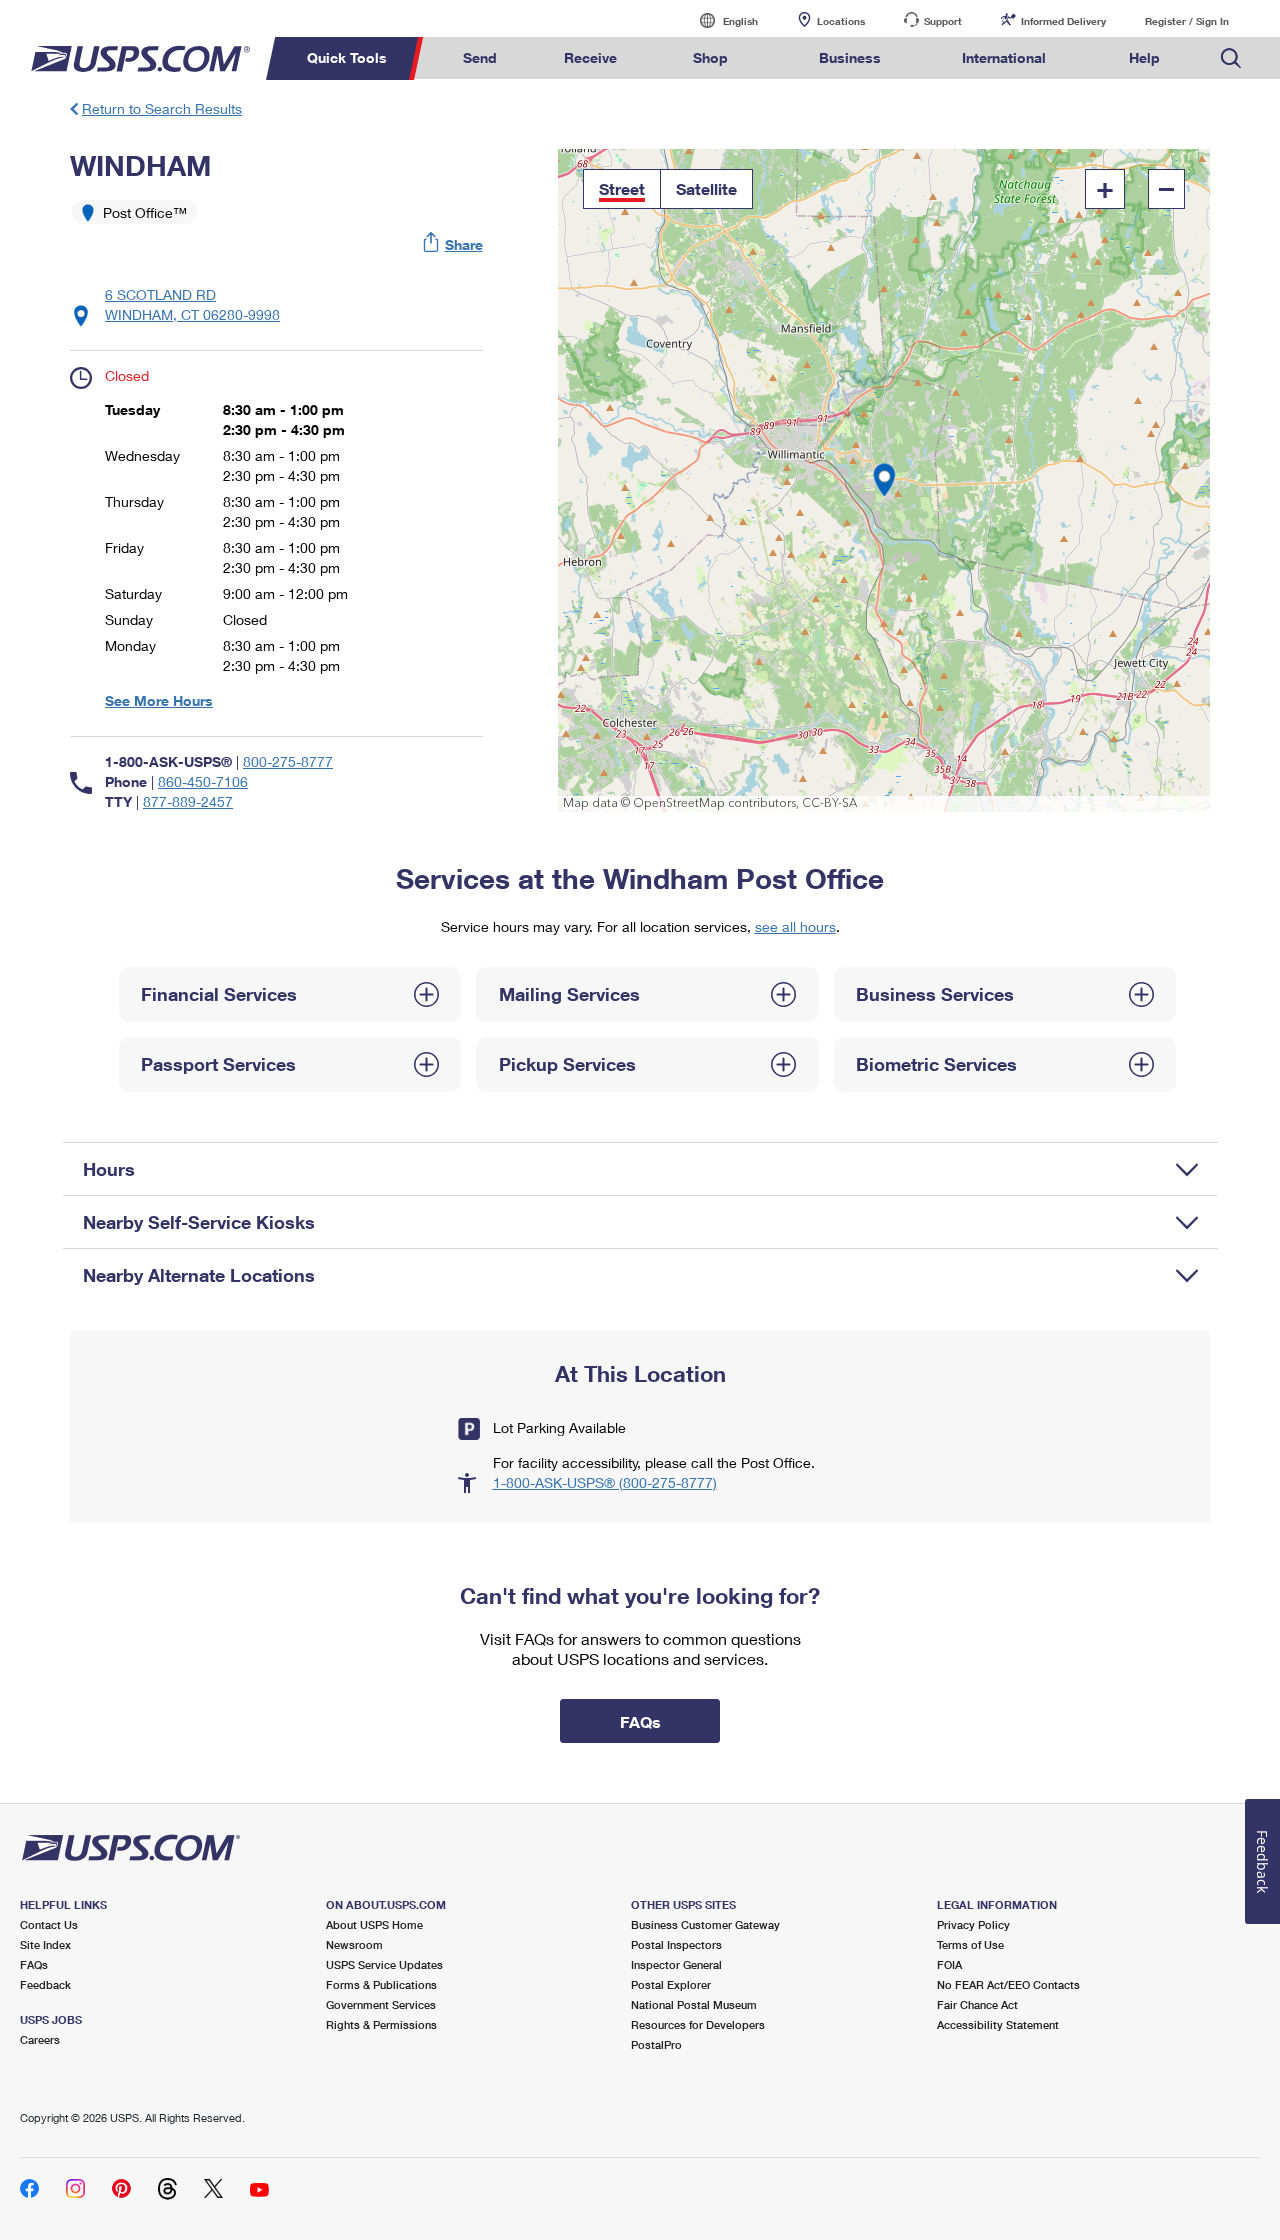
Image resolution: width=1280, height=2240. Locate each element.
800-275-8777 (288, 761)
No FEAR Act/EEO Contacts (1008, 1984)
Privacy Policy (973, 1924)
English (720, 20)
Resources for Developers (698, 2024)
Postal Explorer (671, 1984)
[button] (454, 244)
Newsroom (354, 1944)
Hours (109, 1169)
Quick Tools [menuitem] (347, 57)
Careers (40, 2039)
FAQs (34, 1964)
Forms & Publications (381, 1984)
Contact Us (49, 1924)
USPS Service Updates (384, 1964)
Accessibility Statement (998, 2024)
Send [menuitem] (480, 57)
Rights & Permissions (381, 2024)
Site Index (45, 1944)
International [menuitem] (1004, 57)
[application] (884, 480)
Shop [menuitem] (710, 57)
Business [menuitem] (850, 57)
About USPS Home (374, 1924)
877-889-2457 (188, 801)
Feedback (45, 1984)
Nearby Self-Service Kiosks (199, 1222)
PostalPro (656, 2044)
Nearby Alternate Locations (199, 1275)
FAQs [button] (640, 1721)
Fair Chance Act (977, 2004)
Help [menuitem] (1144, 57)
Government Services (381, 2004)
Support (943, 21)
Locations (841, 21)
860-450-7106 (203, 781)
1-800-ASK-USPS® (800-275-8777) (605, 1482)
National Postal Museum (694, 2004)
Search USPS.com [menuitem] (1231, 58)
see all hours (795, 926)
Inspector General (676, 1964)
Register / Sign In (1187, 21)
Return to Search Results (162, 108)
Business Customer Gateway (705, 1924)
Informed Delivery (1063, 21)
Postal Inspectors (676, 1944)
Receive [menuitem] (590, 57)
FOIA (949, 1964)
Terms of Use (970, 1944)
